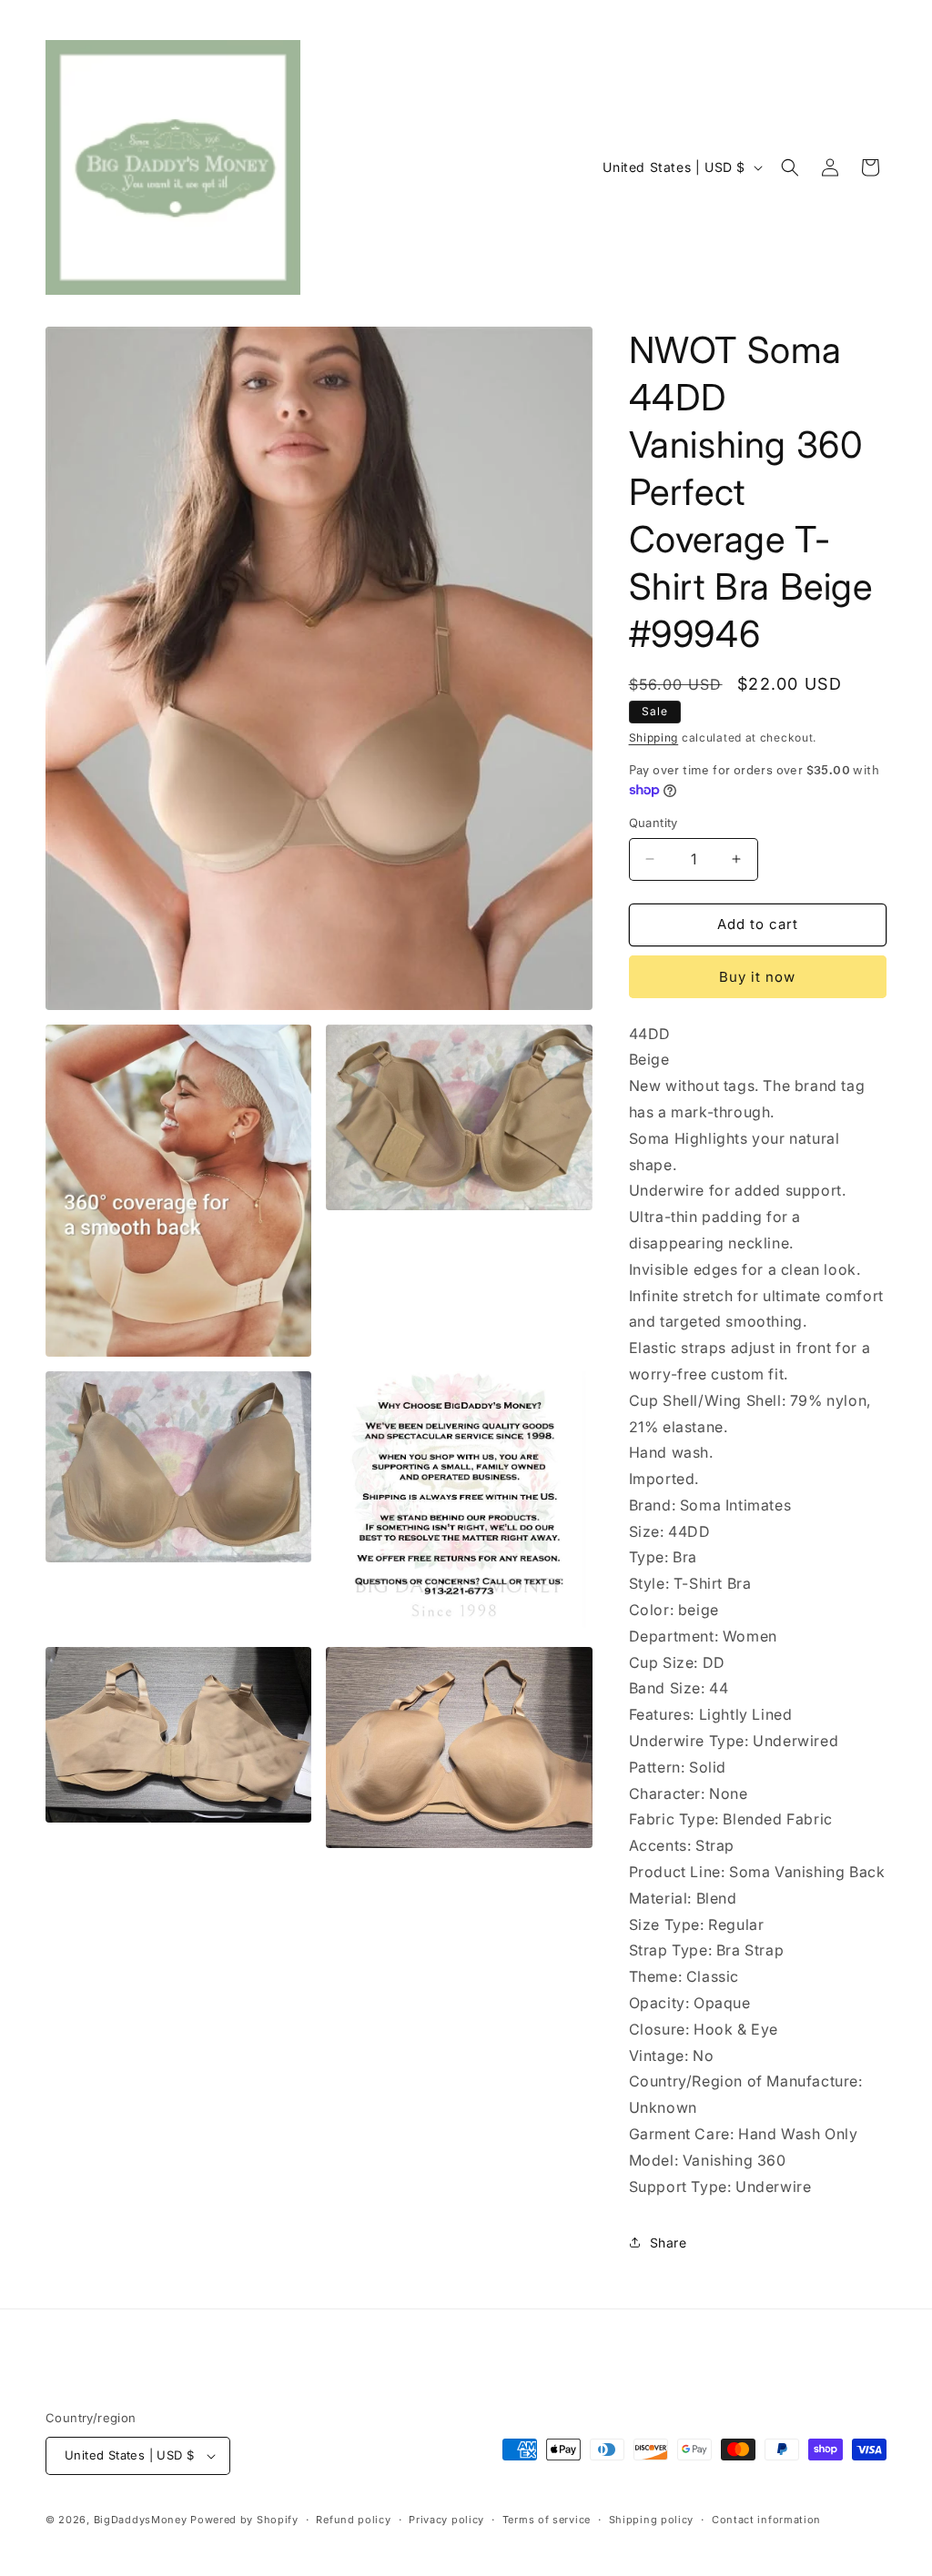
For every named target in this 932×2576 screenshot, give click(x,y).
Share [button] (669, 2243)
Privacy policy (446, 2520)
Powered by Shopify (244, 2520)
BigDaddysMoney (141, 2520)
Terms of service (547, 2520)
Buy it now (757, 977)
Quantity (653, 823)
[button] (790, 167)
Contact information (766, 2520)
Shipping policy (652, 2520)
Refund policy (353, 2520)
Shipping (654, 737)
